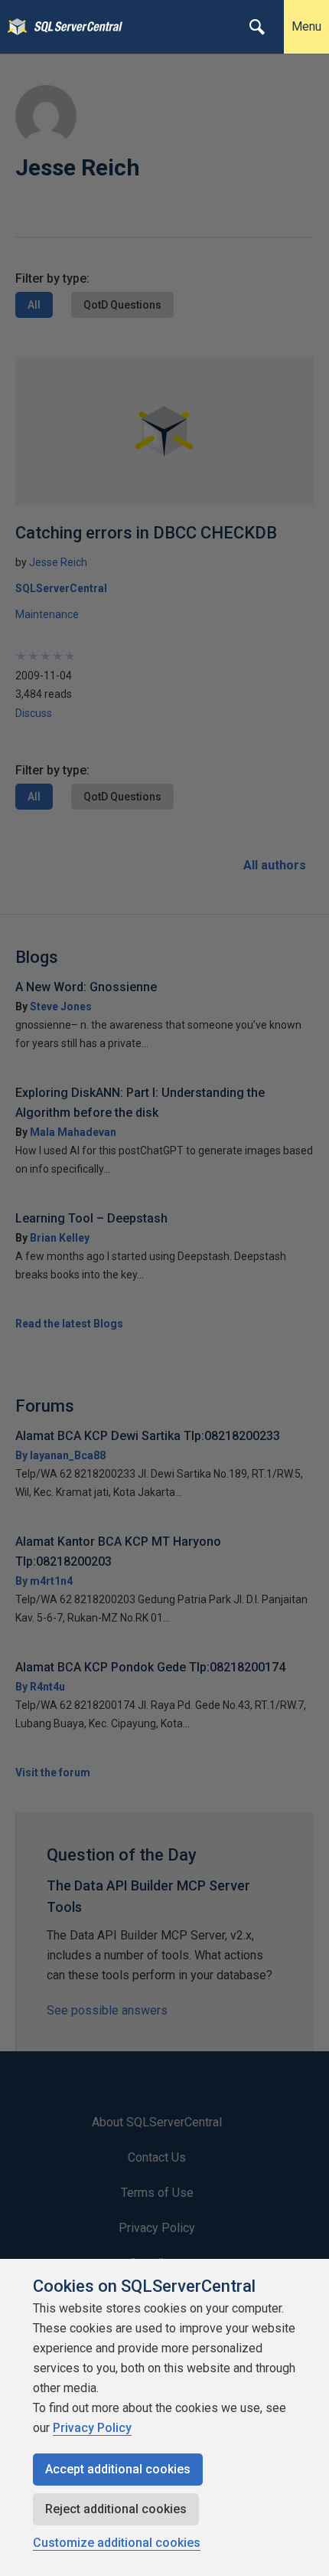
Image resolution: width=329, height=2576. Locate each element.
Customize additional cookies (117, 2543)
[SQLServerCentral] (13, 27)
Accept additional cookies (118, 2469)
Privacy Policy (92, 2428)
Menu (306, 26)
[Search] (257, 27)
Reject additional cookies (116, 2509)
